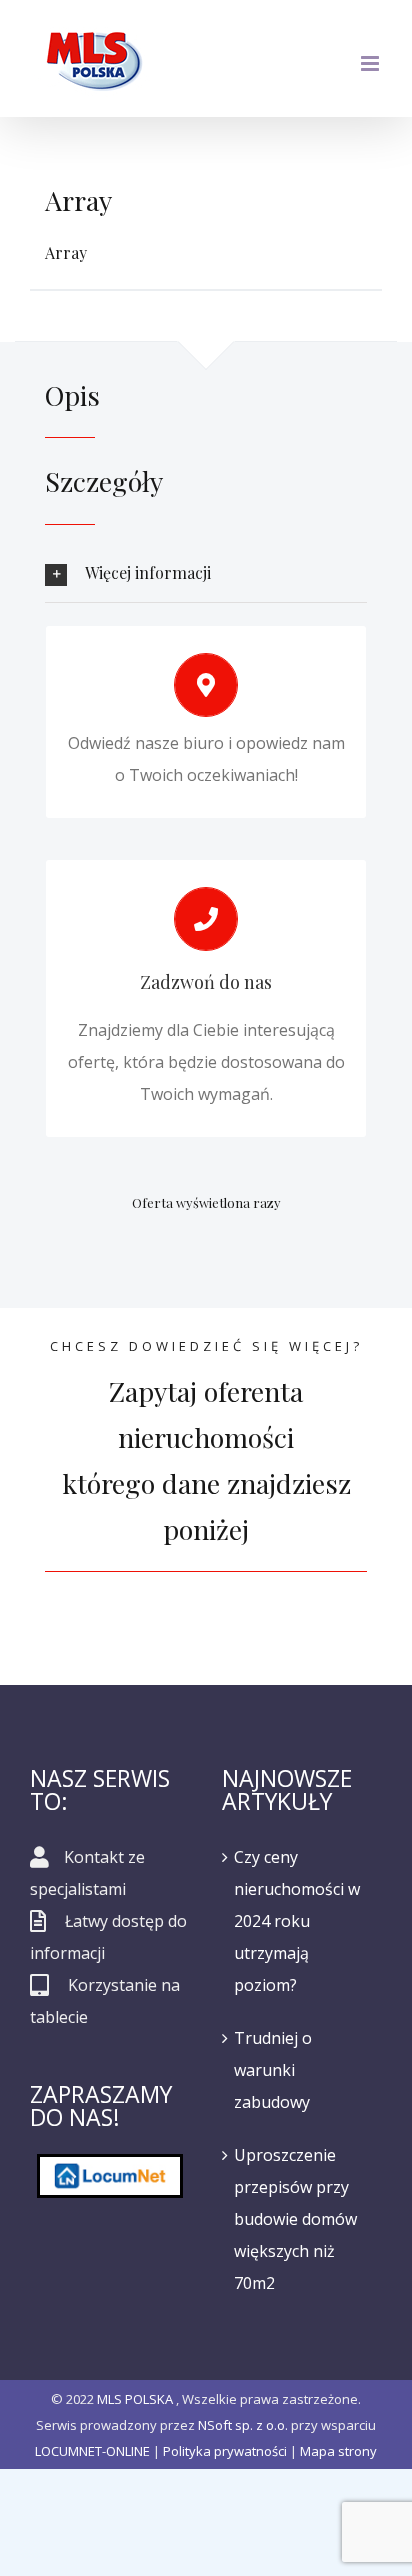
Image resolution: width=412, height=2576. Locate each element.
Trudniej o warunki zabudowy (273, 2070)
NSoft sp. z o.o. (243, 2425)
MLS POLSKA (135, 2399)
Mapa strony (338, 2451)
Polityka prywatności (225, 2451)
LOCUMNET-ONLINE (92, 2451)
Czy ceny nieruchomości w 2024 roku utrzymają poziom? (297, 1921)
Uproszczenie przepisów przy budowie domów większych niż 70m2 (295, 2219)
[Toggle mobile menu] (371, 63)
